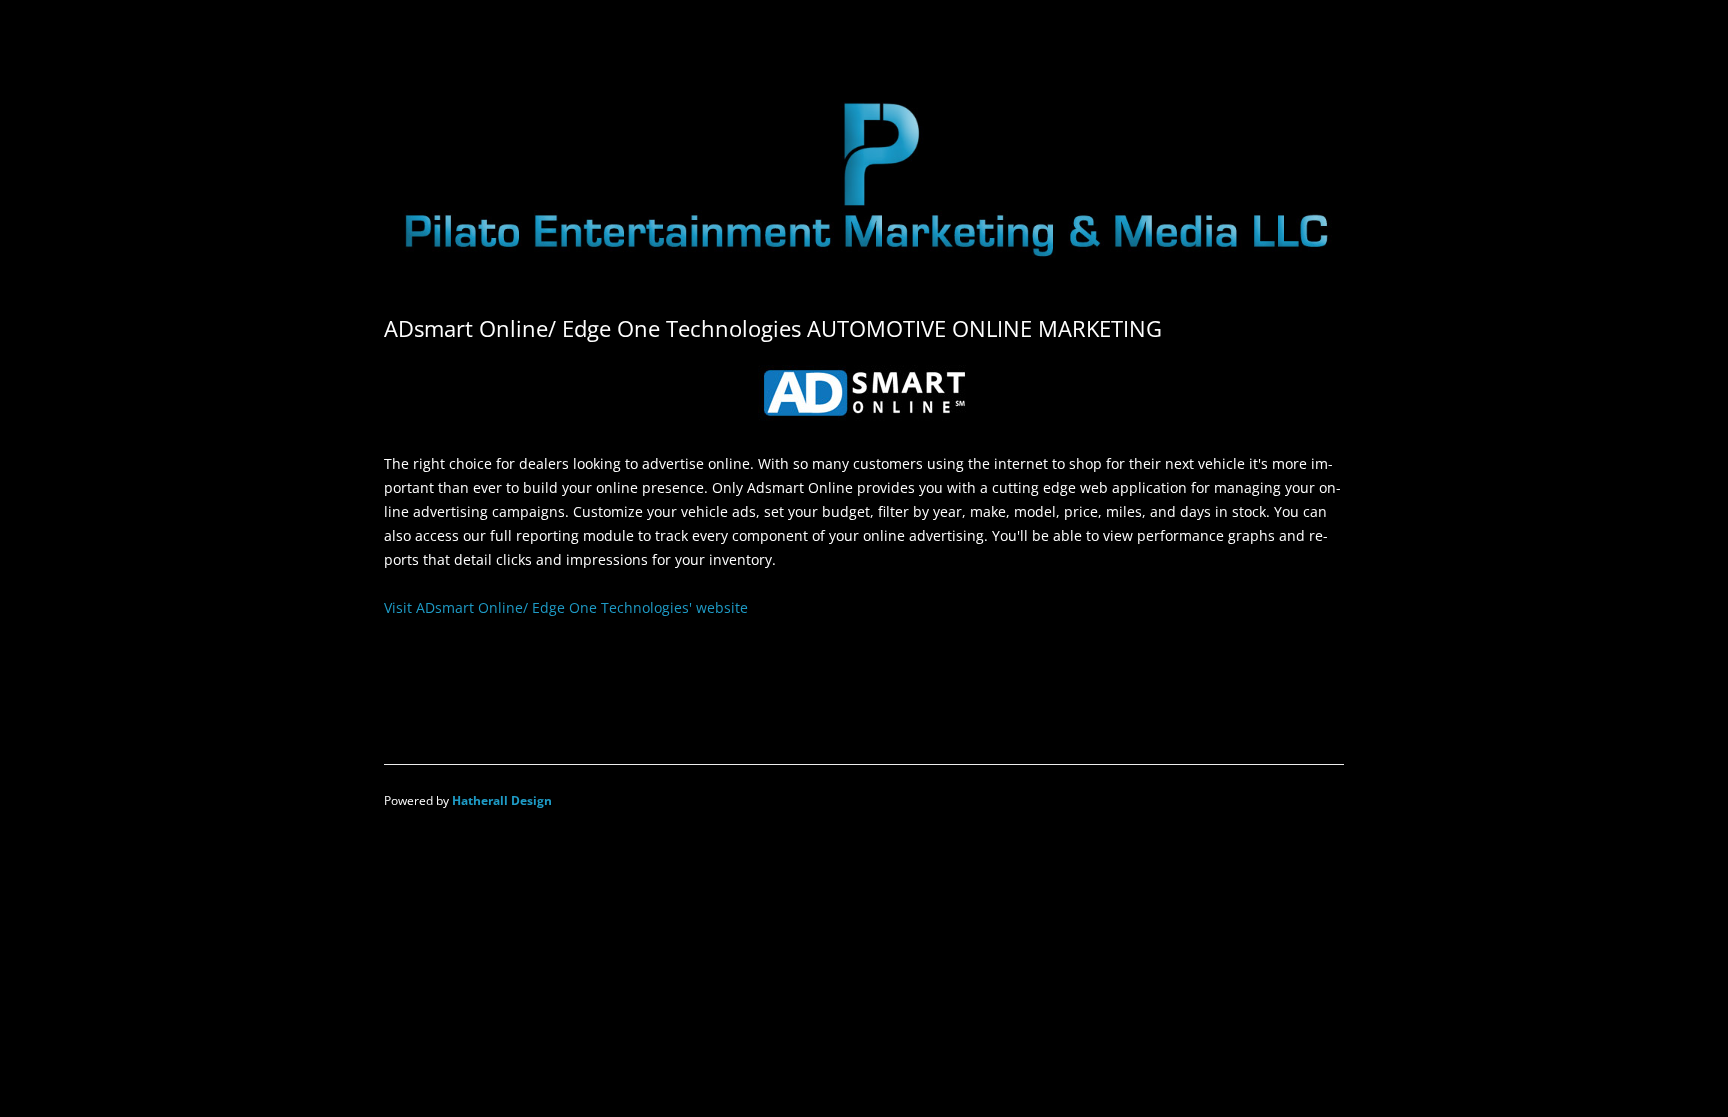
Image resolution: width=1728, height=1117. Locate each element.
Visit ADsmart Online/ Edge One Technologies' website (566, 607)
